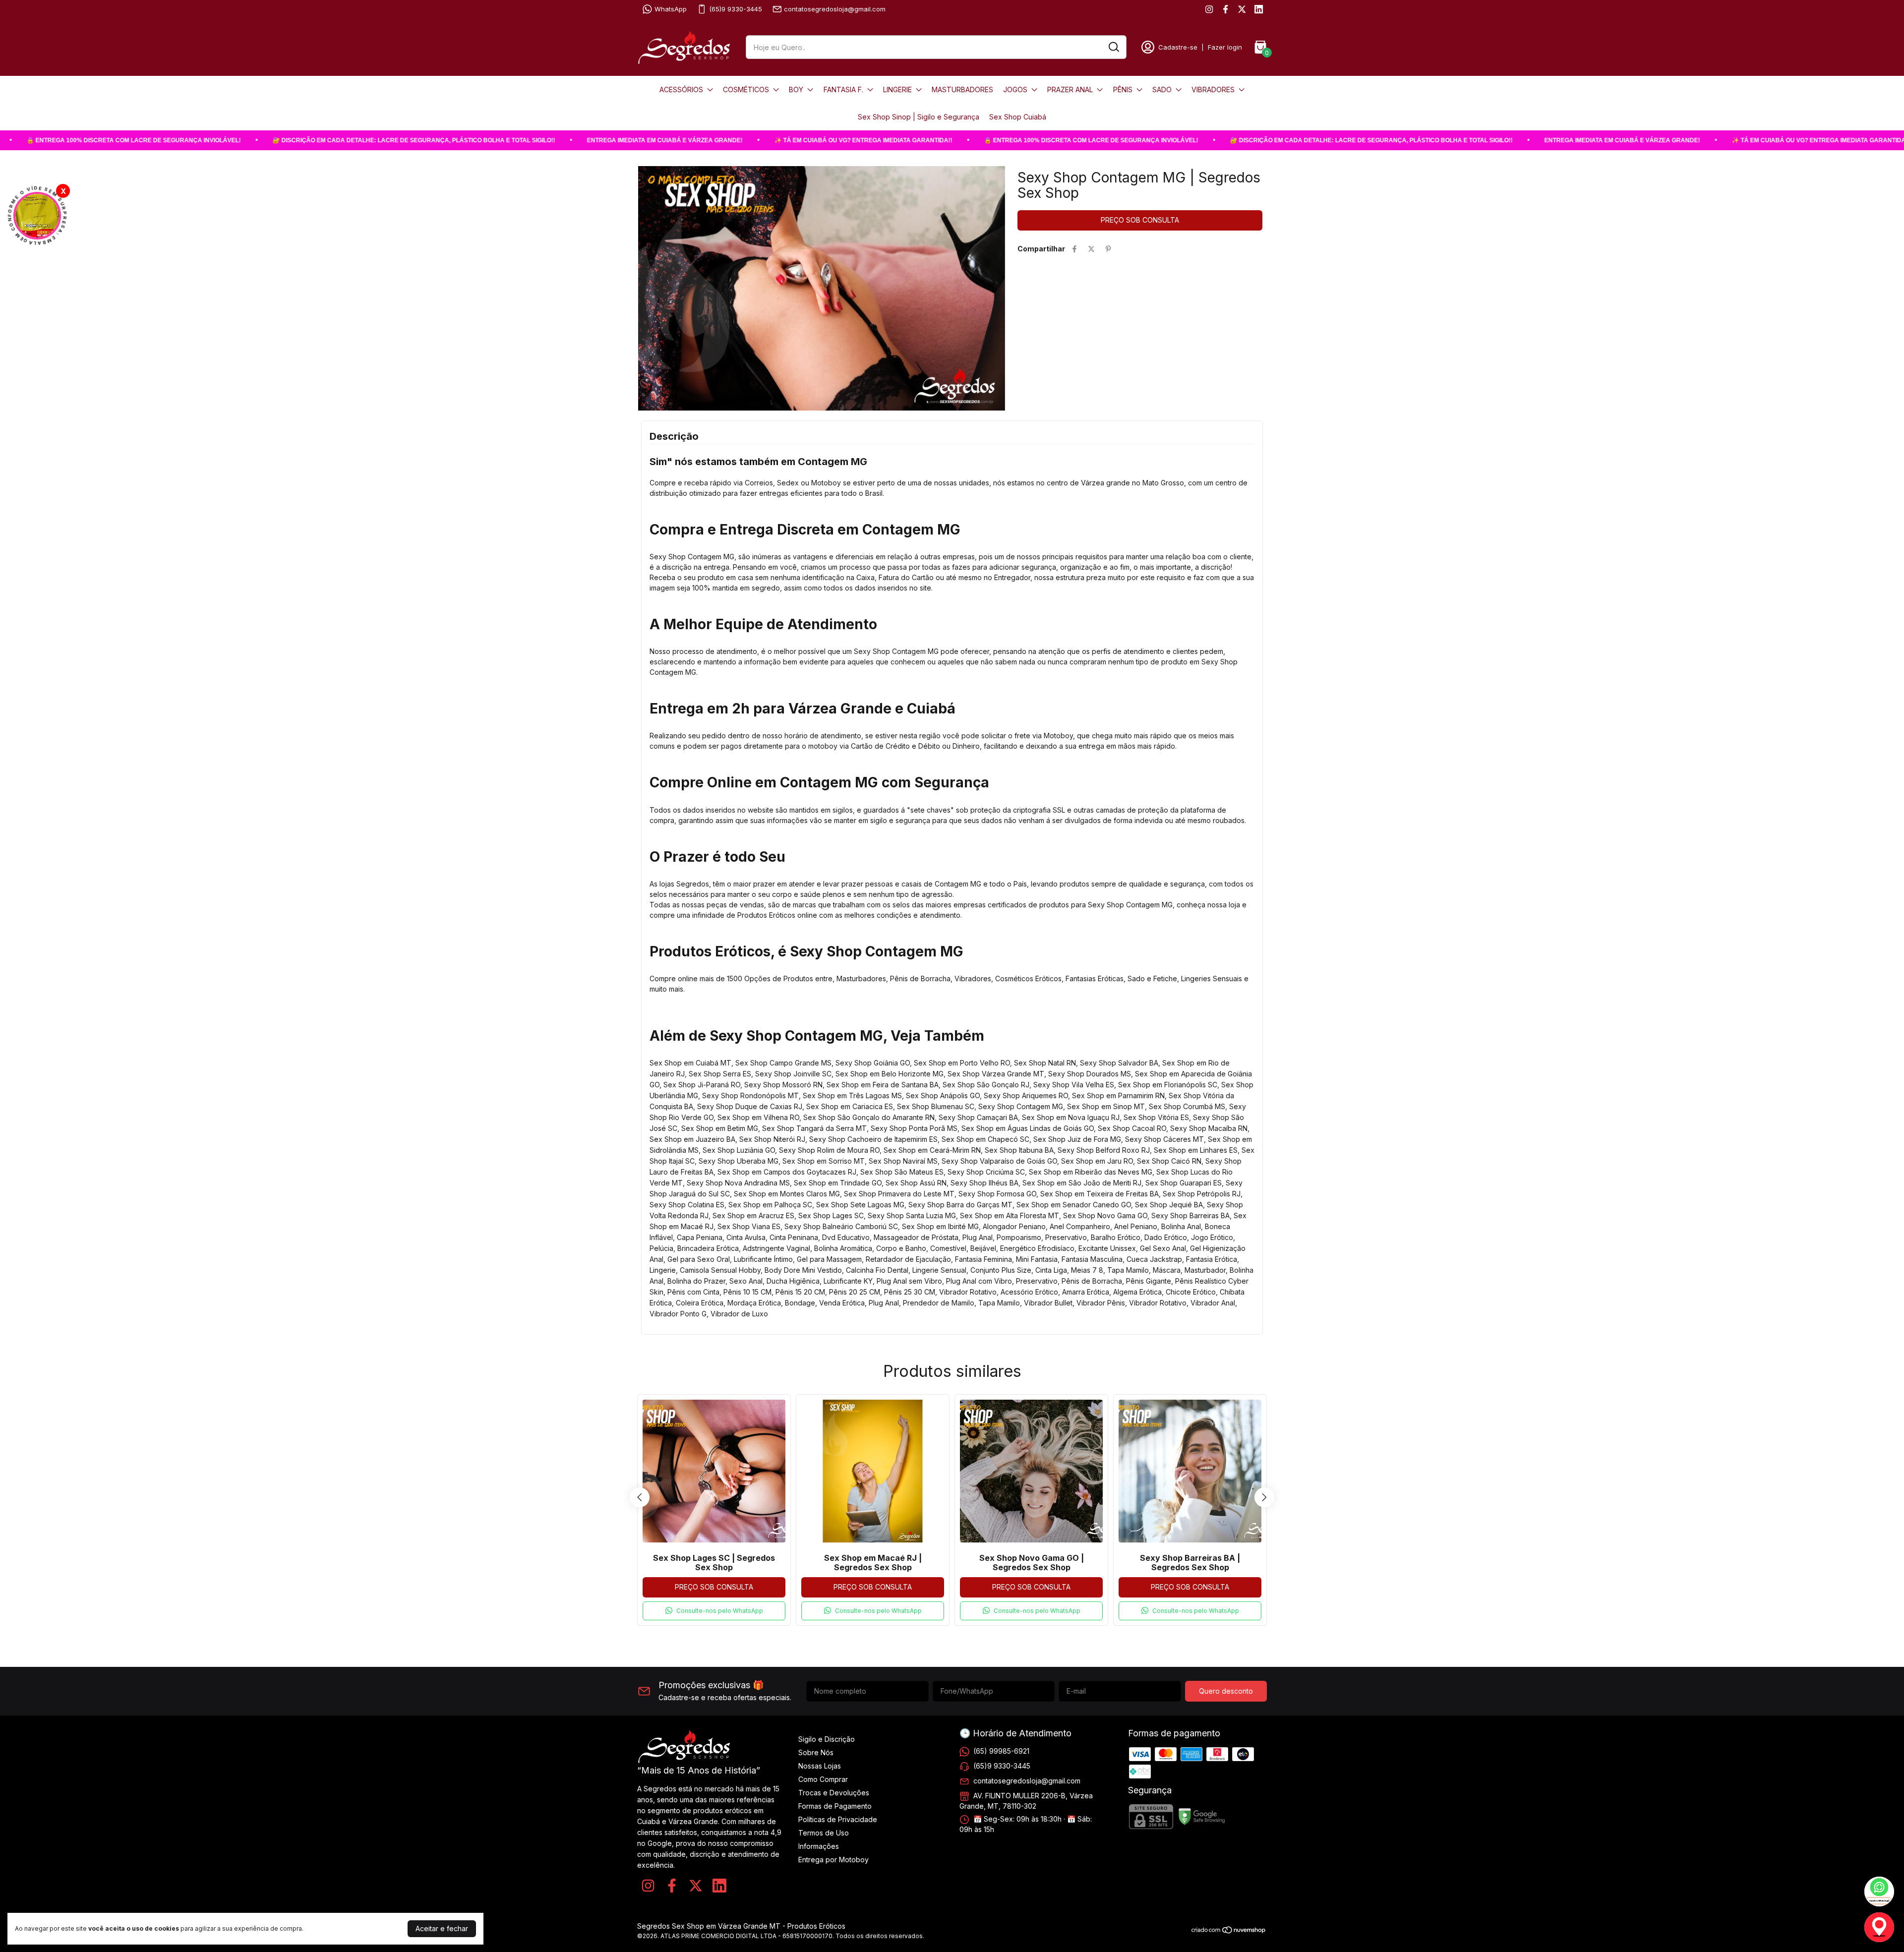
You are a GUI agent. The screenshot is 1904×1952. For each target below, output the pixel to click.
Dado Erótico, (1168, 1237)
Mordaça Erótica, (756, 1303)
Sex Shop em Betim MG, (722, 1128)
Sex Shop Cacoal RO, (1134, 1128)
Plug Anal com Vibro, (981, 1281)
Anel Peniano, (1138, 1226)
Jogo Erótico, (1213, 1237)
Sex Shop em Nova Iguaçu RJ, (1073, 1117)
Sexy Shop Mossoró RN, (785, 1085)
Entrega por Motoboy (833, 1860)
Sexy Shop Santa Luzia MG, (914, 1215)
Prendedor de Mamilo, (941, 1303)
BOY (796, 89)
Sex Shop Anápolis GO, (945, 1095)
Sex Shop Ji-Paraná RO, (704, 1085)
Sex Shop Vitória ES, (1158, 1117)
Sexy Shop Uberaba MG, (741, 1161)
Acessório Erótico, (1031, 1292)
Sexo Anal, (748, 1281)
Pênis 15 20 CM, (802, 1292)
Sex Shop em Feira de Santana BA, (885, 1085)
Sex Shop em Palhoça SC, (772, 1205)
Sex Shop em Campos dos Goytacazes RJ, (789, 1172)
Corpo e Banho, (903, 1248)
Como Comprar (823, 1779)
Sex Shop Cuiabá (1018, 117)
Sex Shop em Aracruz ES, (755, 1215)
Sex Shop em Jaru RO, (1099, 1161)
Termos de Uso (824, 1833)
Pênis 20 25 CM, (857, 1292)
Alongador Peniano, (1016, 1226)
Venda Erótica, (844, 1303)
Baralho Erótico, (1118, 1237)
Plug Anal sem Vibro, (911, 1281)
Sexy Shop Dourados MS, (1092, 1074)
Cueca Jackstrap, (1156, 1259)
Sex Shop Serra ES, (722, 1074)
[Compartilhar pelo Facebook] (1074, 249)
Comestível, (950, 1248)
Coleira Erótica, (702, 1303)
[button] (714, 1611)
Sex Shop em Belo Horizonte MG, (892, 1074)
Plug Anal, (980, 1237)
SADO (1162, 89)
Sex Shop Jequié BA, (1171, 1205)
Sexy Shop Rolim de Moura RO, (831, 1150)
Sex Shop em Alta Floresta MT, (1011, 1215)
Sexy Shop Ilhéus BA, (986, 1183)
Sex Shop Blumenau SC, (938, 1106)
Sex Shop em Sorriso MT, (826, 1161)
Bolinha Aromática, (845, 1248)
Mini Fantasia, (1039, 1259)
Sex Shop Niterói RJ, (774, 1139)
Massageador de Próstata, (918, 1237)
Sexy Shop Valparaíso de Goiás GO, (1001, 1161)
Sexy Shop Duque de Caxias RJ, (752, 1106)
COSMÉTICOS (746, 89)
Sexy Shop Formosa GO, (999, 1194)
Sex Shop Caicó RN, (1171, 1161)
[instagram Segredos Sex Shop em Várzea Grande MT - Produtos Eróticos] (1209, 9)
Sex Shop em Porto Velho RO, (964, 1063)
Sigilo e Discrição (827, 1739)
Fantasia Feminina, (985, 1259)
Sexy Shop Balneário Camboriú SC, (843, 1226)
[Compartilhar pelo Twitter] (1091, 249)
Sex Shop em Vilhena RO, (760, 1117)
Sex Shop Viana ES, (751, 1226)
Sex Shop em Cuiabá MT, (692, 1063)
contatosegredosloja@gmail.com (835, 9)
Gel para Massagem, (831, 1259)
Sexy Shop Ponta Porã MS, (916, 1128)
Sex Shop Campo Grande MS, (785, 1063)
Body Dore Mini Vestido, (805, 1270)
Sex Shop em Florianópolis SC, (1170, 1085)
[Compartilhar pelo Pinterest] (1108, 249)
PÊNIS (1123, 89)
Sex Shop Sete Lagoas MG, (862, 1205)
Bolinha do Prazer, (698, 1281)
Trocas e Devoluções (834, 1793)
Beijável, (985, 1248)
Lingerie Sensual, (941, 1270)
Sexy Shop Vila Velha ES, (1076, 1085)
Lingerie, (665, 1270)
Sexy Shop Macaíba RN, (1210, 1128)
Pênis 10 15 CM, (749, 1292)
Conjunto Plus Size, (1003, 1270)
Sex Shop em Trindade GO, (840, 1183)
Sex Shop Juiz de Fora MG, (1079, 1139)
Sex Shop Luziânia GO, (741, 1150)
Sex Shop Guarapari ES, (1186, 1183)
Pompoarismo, (1021, 1237)
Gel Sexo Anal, (1165, 1248)
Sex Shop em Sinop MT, (1108, 1106)
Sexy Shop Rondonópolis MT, (752, 1095)
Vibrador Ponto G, (680, 1314)
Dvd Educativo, (848, 1237)
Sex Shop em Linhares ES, (1198, 1150)
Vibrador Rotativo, (970, 1292)
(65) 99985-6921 (1001, 1750)
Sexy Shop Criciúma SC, (988, 1172)
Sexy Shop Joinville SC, (795, 1074)
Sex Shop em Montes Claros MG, (789, 1194)
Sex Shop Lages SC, (833, 1215)
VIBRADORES (1213, 89)
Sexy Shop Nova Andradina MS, (740, 1183)
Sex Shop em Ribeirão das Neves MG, (1093, 1172)
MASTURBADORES (962, 89)
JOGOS (1015, 89)
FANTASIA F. (843, 89)
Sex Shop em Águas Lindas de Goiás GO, (1030, 1128)
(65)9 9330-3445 (736, 9)
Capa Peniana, (702, 1237)
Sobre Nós (816, 1752)
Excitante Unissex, (1109, 1248)
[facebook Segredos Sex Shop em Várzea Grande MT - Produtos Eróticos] (1225, 9)
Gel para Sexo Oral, (701, 1259)
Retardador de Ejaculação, (910, 1259)
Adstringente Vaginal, (778, 1248)
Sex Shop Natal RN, (1047, 1063)
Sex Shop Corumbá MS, (1189, 1106)
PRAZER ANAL (1070, 89)
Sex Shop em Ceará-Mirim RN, (934, 1150)
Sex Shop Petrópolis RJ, (1203, 1194)
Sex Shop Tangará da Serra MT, (816, 1128)
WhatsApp (671, 9)
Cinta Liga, (1053, 1270)
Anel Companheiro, (1082, 1226)
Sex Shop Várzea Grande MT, (998, 1074)
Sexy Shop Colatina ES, (689, 1205)
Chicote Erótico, (1193, 1292)
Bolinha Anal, (1183, 1226)
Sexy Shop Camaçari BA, (980, 1117)
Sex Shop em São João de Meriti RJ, (1084, 1183)
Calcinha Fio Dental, (879, 1270)
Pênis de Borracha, (1094, 1281)
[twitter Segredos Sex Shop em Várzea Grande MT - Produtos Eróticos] (1242, 9)
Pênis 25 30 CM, (912, 1292)
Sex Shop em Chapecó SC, (987, 1139)
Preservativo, (1068, 1237)
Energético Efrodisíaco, (1039, 1248)
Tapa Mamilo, (1130, 1270)
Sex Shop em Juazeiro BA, (694, 1139)
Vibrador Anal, (1214, 1303)
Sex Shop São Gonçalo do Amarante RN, (871, 1117)
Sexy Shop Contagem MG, (1023, 1106)
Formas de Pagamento (835, 1806)
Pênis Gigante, (1151, 1281)
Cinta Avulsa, (748, 1237)
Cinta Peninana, (796, 1237)
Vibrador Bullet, (1050, 1303)
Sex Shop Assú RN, (918, 1183)
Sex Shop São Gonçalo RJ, (988, 1085)
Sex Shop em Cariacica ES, (852, 1106)
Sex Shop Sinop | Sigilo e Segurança (919, 117)
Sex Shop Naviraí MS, (905, 1161)
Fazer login (1225, 47)
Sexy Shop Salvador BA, (1121, 1063)
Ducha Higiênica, (795, 1281)
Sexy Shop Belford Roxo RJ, (1106, 1150)
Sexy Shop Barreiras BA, (1192, 1215)
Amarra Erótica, (1088, 1292)
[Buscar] (1113, 47)
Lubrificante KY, (850, 1281)
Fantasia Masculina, (1094, 1259)
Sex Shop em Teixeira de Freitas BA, (1101, 1194)
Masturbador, (1207, 1270)
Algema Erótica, (1139, 1292)
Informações (819, 1846)
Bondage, (802, 1303)
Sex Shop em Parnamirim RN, (1120, 1095)
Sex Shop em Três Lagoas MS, (854, 1095)
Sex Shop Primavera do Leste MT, (901, 1194)
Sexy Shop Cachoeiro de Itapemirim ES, (875, 1139)
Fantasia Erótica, (1213, 1259)
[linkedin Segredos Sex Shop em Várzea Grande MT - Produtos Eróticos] (1259, 9)
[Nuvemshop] (1229, 1931)
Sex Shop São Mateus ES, (904, 1172)
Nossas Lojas (820, 1766)
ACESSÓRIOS (681, 89)
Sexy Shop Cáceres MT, (1166, 1139)
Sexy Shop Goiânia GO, (875, 1063)
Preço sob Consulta (714, 1587)
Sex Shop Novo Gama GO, (1107, 1215)
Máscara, (1169, 1270)
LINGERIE (897, 89)
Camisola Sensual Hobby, (722, 1270)
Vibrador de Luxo (739, 1314)
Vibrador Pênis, (1103, 1303)
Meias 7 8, (1089, 1270)
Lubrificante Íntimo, (765, 1259)
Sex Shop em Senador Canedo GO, (1076, 1205)
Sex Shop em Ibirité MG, (942, 1226)
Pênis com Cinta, (695, 1292)
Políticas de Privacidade (838, 1819)
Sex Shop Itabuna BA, (1021, 1150)
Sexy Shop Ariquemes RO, (1028, 1095)
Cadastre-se (1178, 47)
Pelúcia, (663, 1248)
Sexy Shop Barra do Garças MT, (962, 1205)
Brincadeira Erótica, (710, 1248)
